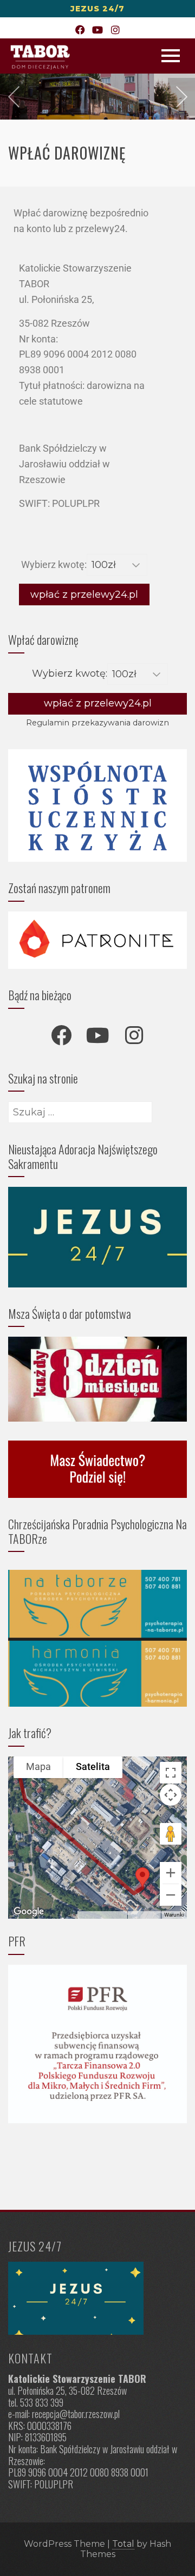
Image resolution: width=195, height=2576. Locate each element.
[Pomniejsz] (171, 1895)
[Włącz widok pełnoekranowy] (171, 1773)
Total (123, 2544)
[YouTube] (98, 31)
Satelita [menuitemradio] (93, 1766)
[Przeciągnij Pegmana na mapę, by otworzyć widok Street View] (171, 1834)
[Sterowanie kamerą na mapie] (171, 1795)
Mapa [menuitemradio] (38, 1766)
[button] (142, 1877)
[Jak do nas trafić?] (97, 2298)
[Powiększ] (171, 1873)
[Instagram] (115, 31)
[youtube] (97, 1035)
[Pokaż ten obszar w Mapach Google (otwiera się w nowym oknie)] (29, 1912)
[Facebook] (80, 31)
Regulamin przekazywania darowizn (97, 723)
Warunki (174, 1915)
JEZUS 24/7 (97, 9)
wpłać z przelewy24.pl (84, 595)
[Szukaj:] (80, 1109)
